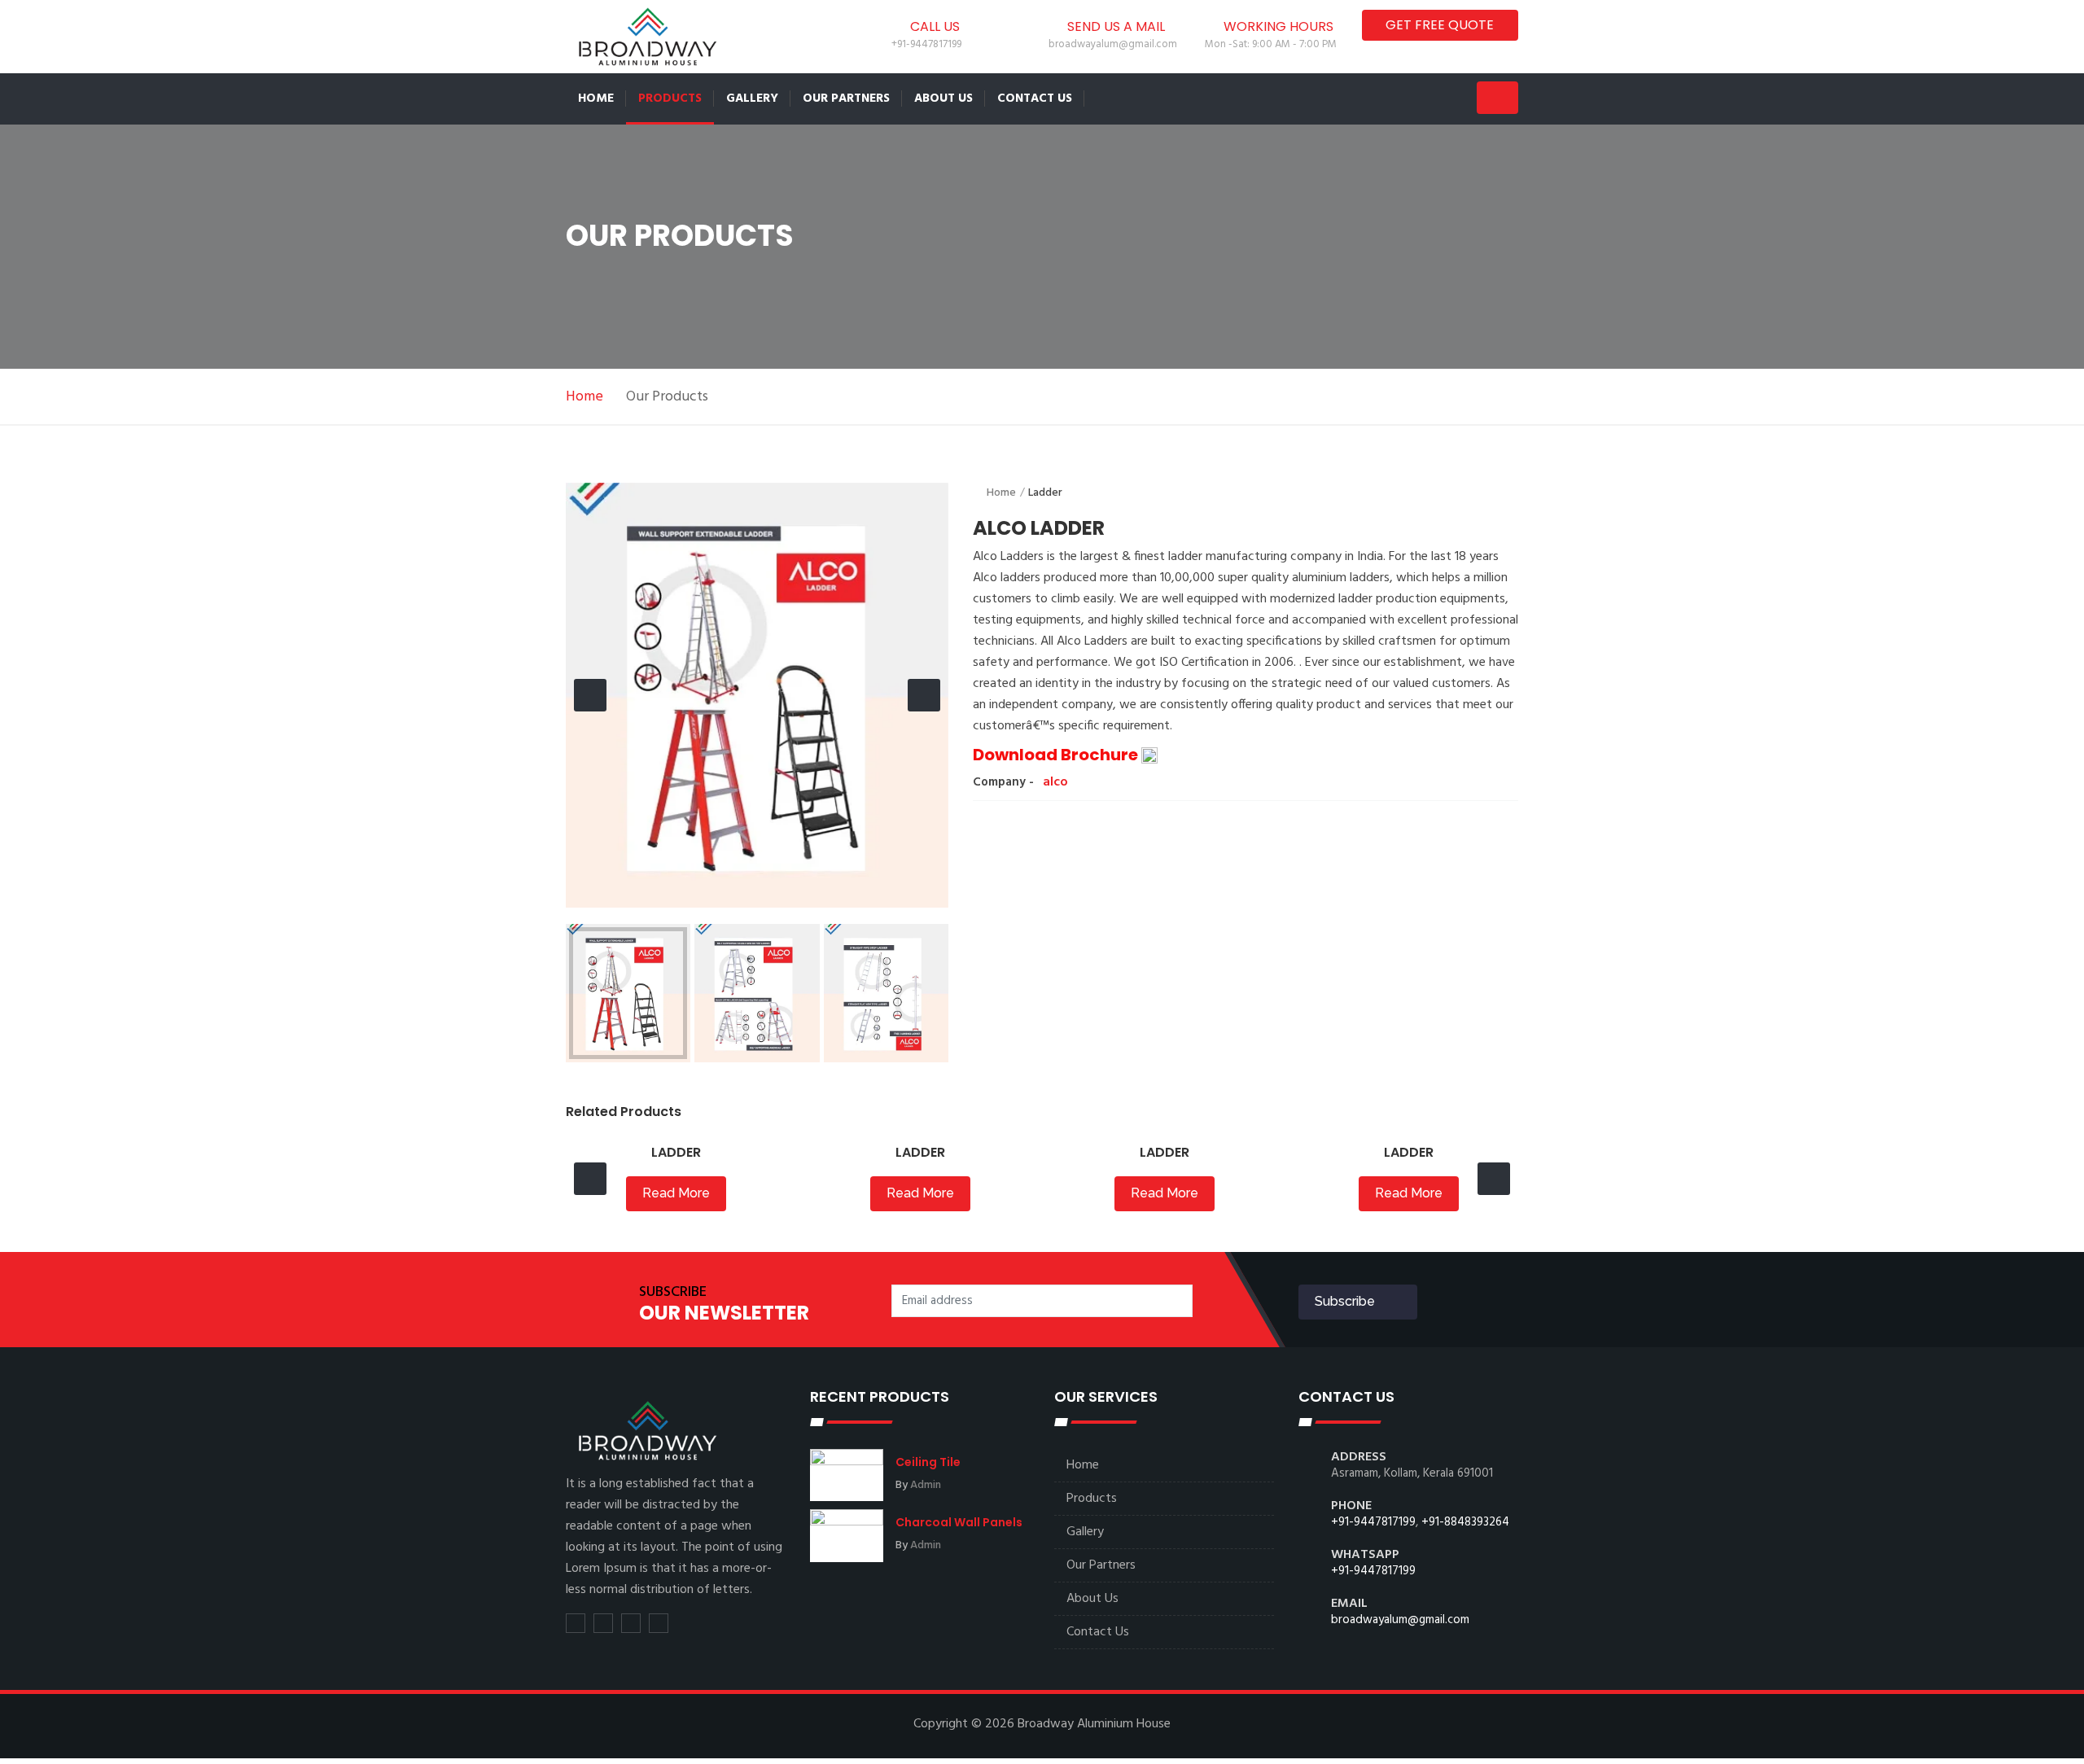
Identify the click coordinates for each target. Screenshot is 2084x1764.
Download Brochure (1057, 755)
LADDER (676, 1152)
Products (670, 98)
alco (1055, 782)
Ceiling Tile (928, 1462)
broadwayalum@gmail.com (1400, 1620)
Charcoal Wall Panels (959, 1522)
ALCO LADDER (1039, 528)
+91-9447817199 (1373, 1522)
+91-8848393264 (1465, 1522)
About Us (943, 98)
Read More (676, 1193)
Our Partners (846, 98)
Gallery (752, 98)
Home (596, 98)
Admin (926, 1485)
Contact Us (1035, 98)
